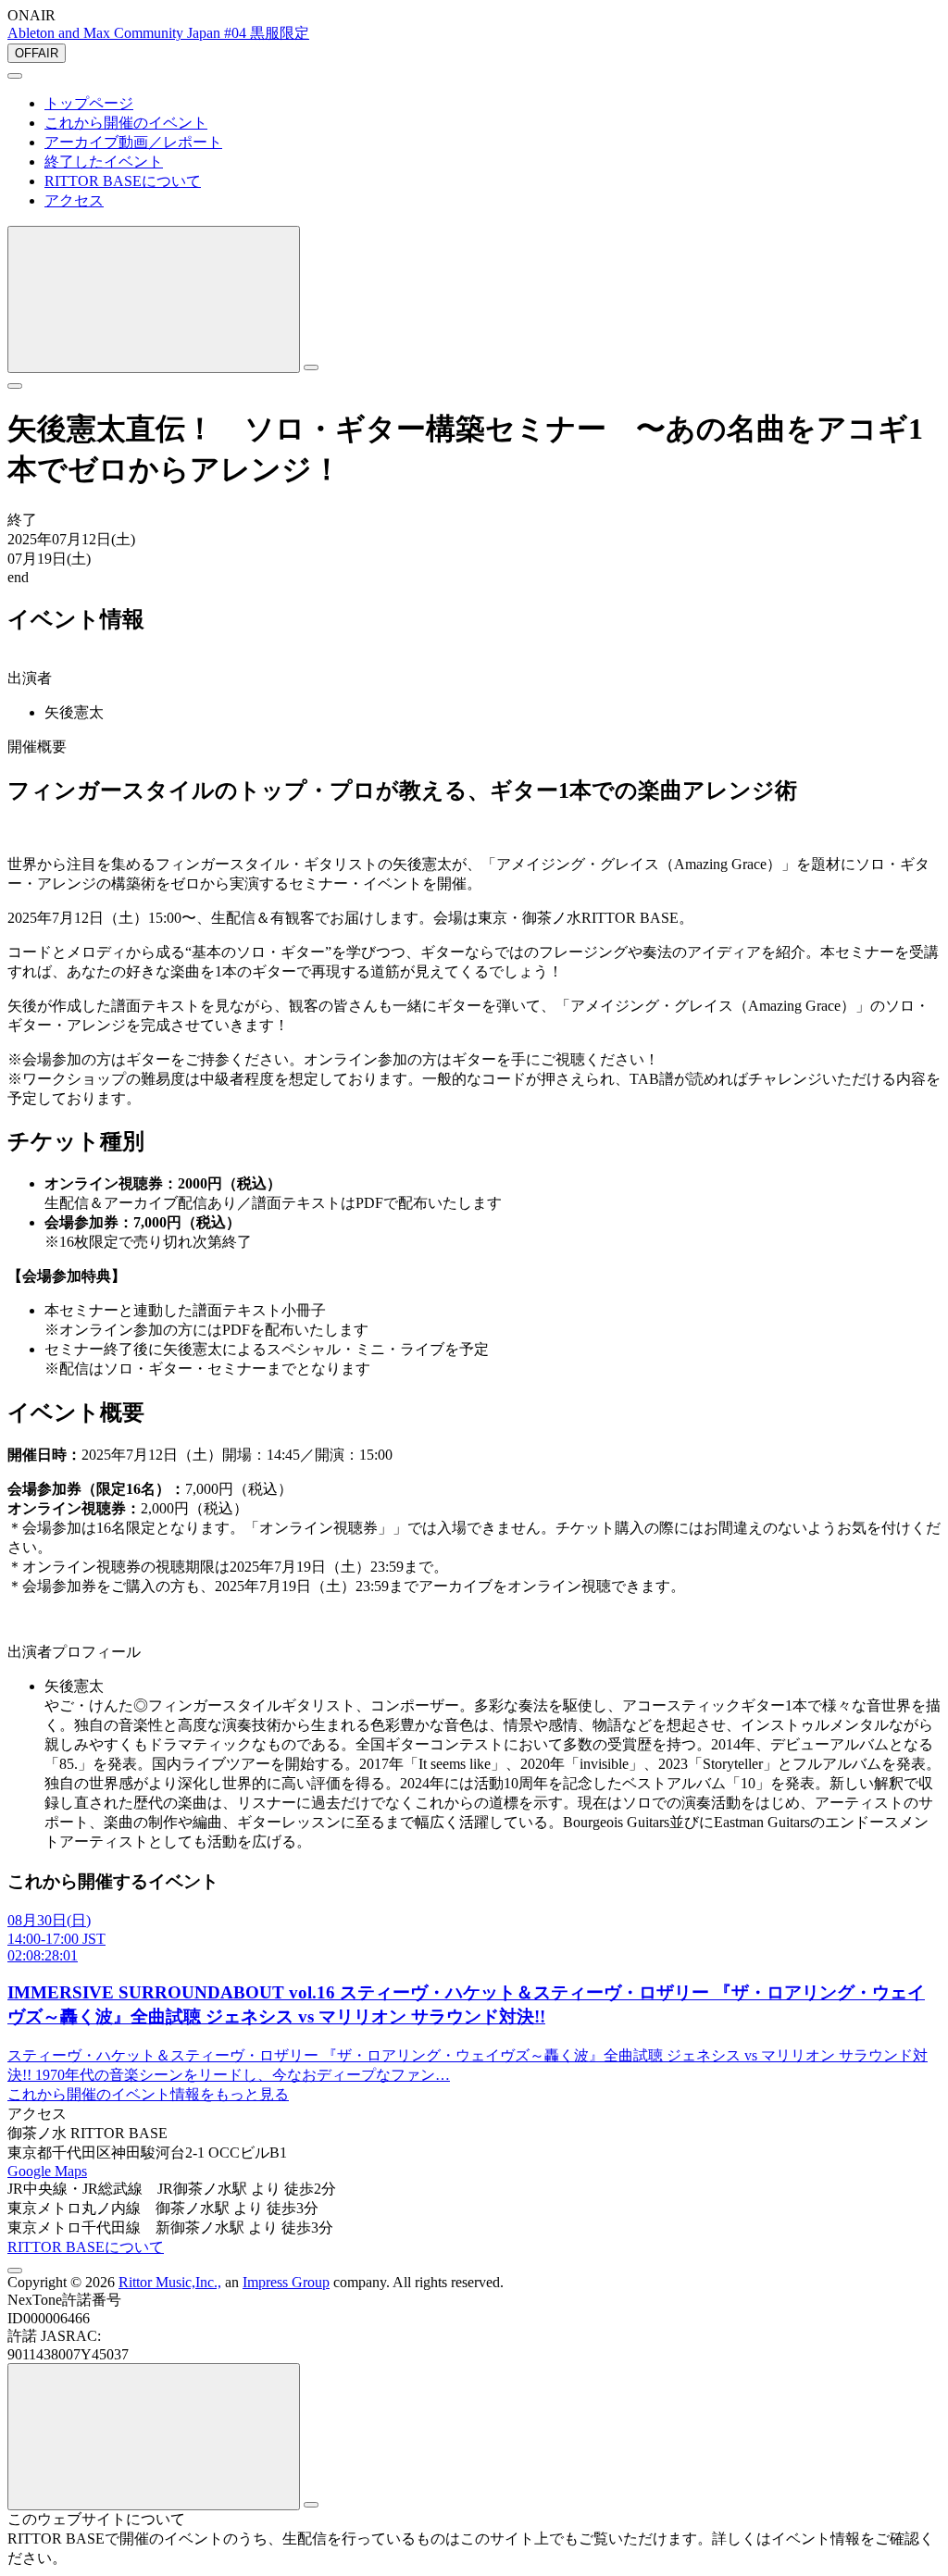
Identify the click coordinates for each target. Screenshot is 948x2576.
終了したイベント (104, 162)
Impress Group (286, 2282)
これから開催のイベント (126, 123)
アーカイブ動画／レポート (133, 142)
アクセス (74, 200)
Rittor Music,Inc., (170, 2282)
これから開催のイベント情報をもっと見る (148, 2094)
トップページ (89, 103)
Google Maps (47, 2171)
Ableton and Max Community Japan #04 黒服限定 (158, 33)
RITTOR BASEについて (123, 181)
